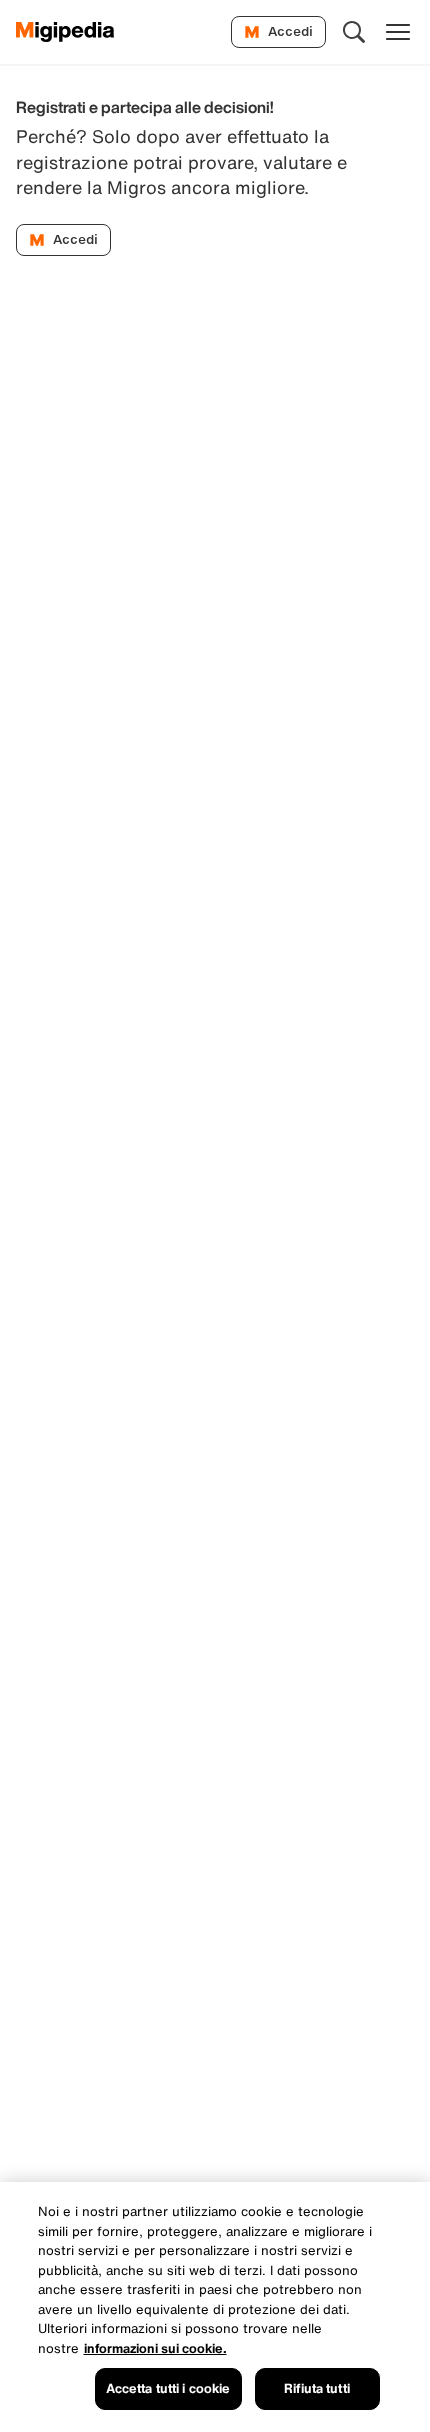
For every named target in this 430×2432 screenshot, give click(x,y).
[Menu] (398, 32)
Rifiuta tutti (317, 2388)
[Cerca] (354, 32)
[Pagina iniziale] (65, 32)
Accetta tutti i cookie (168, 2388)
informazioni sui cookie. (155, 2348)
